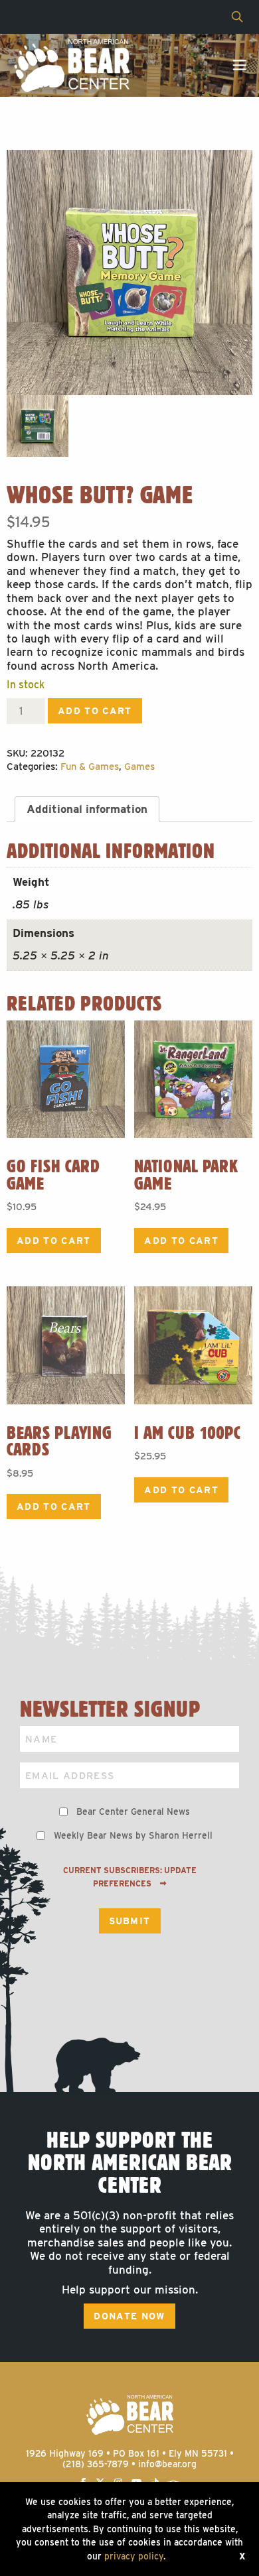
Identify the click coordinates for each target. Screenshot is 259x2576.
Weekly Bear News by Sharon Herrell (133, 1835)
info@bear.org (167, 2464)
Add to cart (95, 711)
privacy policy (134, 2556)
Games (139, 767)
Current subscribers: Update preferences (130, 1877)
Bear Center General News (133, 1811)
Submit (130, 1921)
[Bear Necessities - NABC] (71, 65)
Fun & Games (90, 767)
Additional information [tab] (87, 809)
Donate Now (129, 2316)
